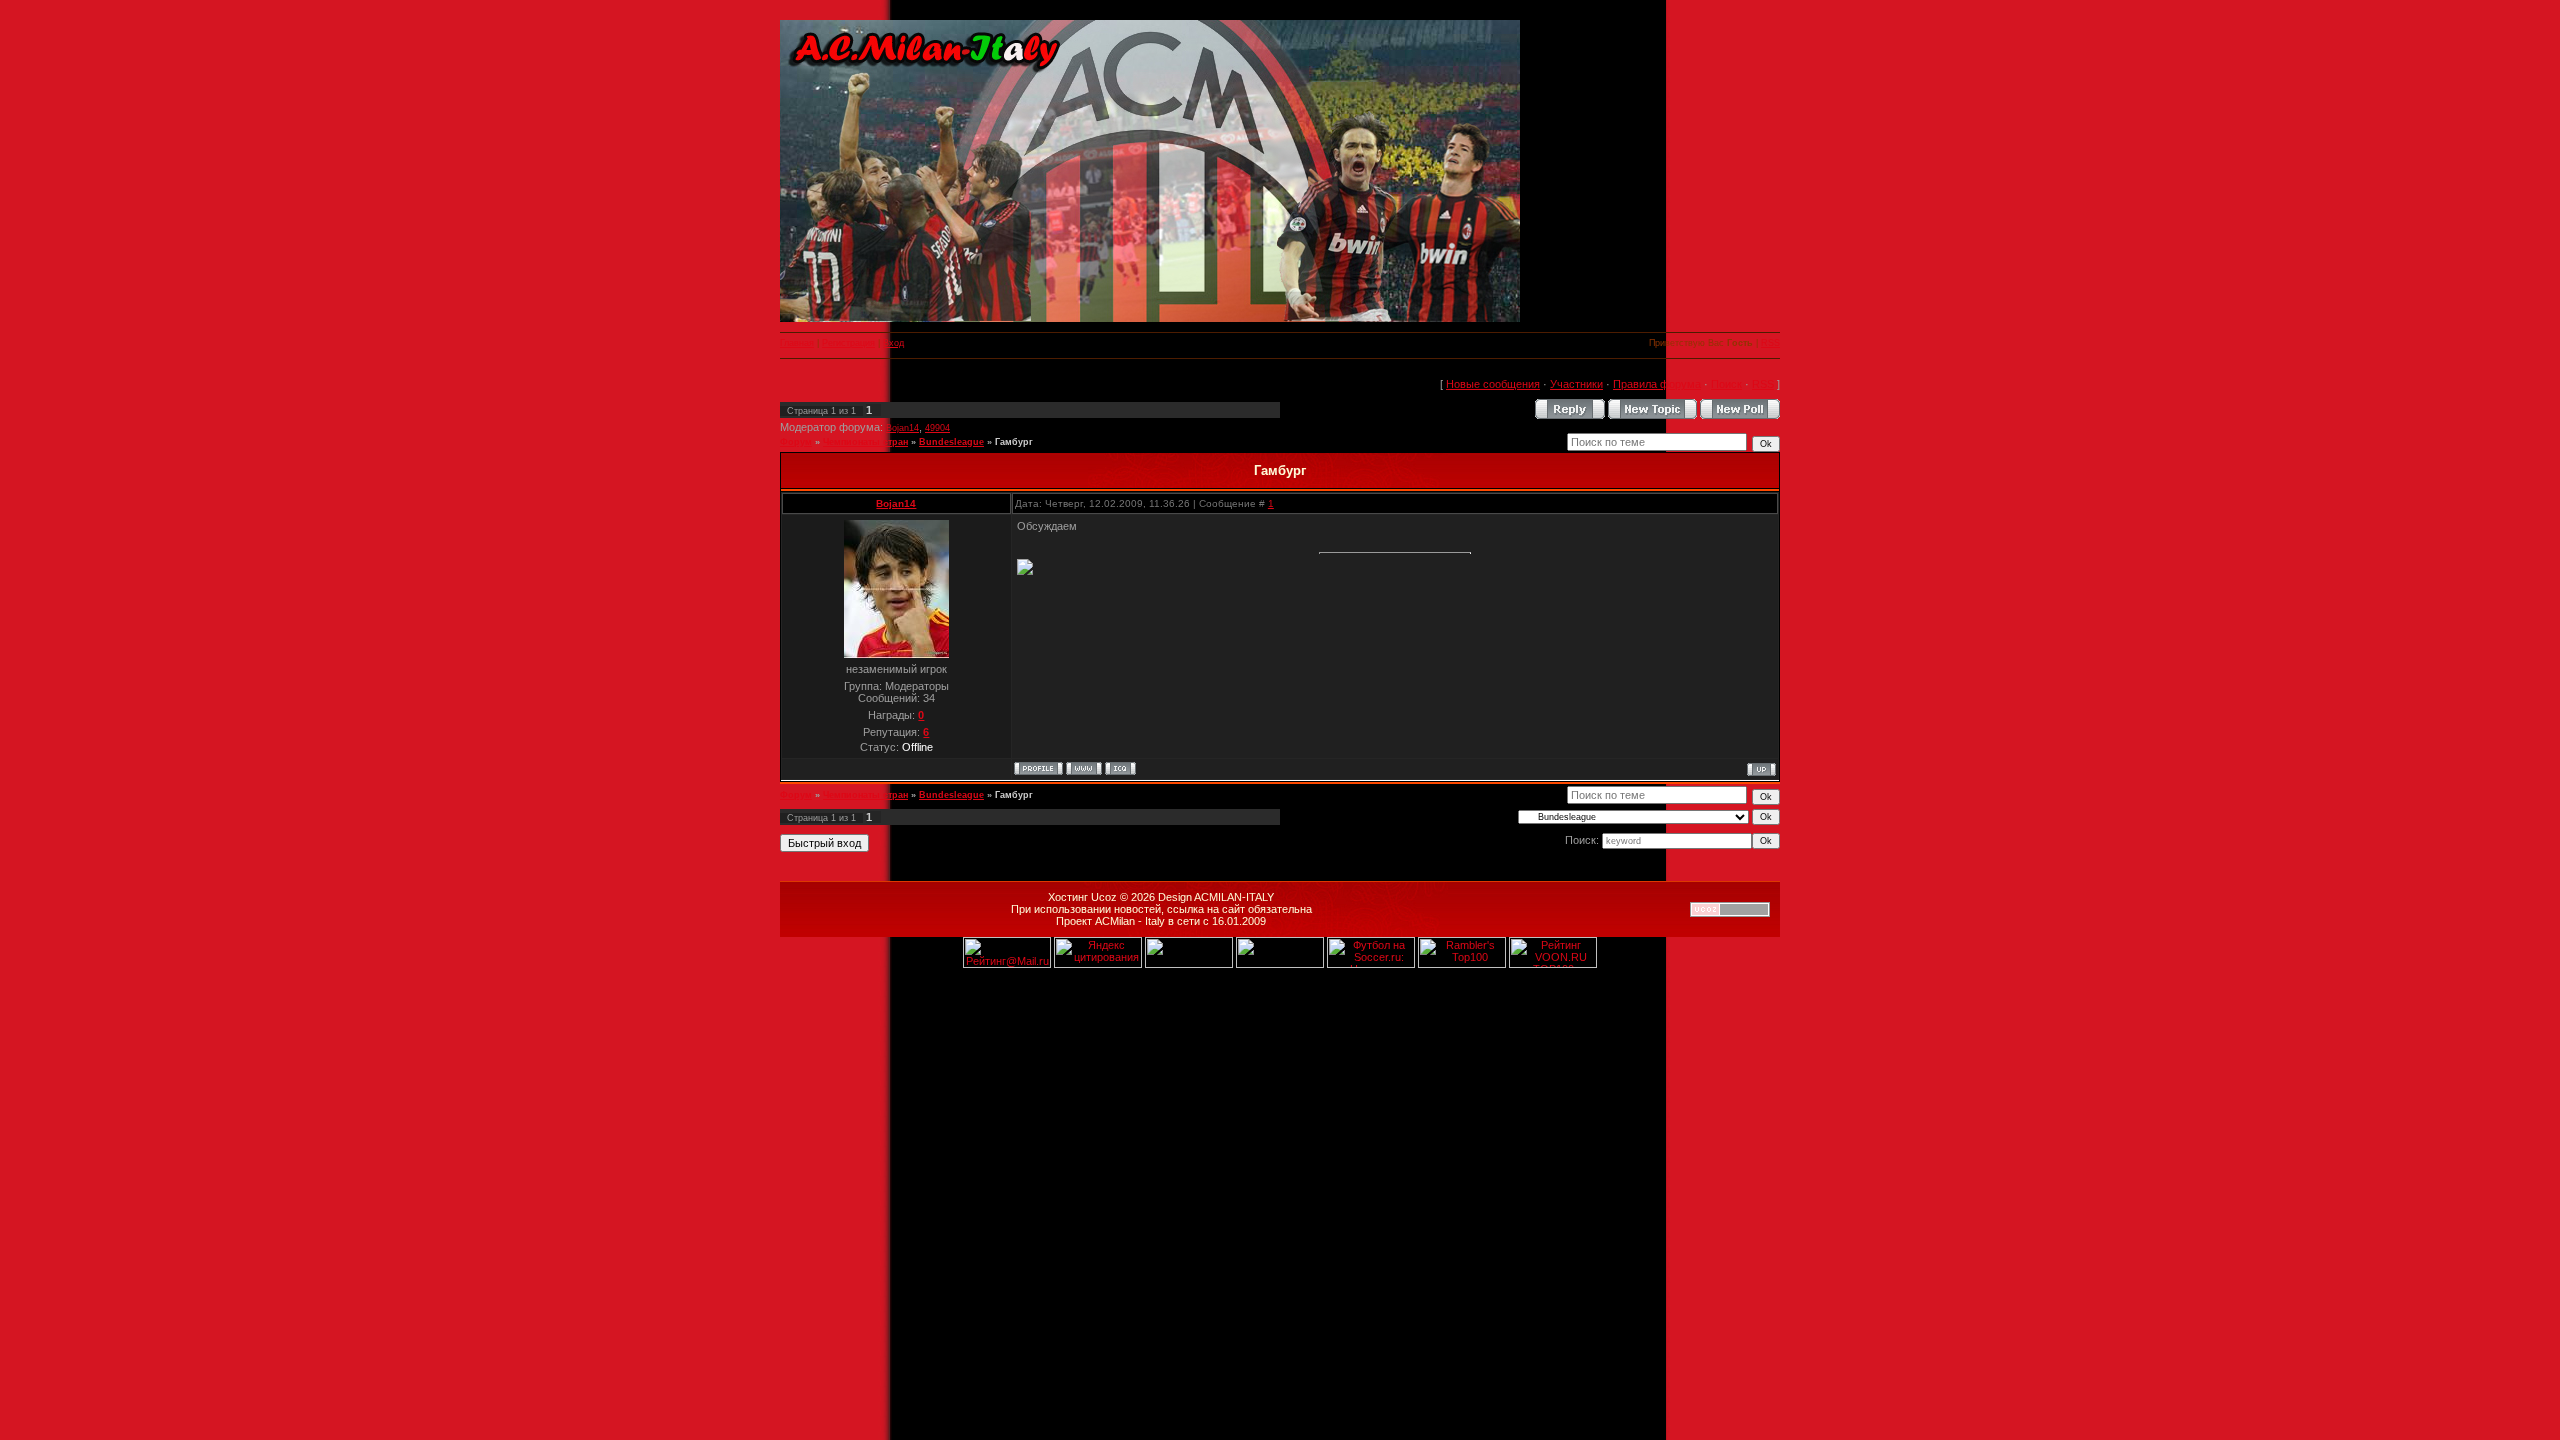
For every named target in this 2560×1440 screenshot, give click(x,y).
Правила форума (1657, 384)
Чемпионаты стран (865, 442)
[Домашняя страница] (1084, 768)
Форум (796, 442)
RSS (1770, 343)
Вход (893, 343)
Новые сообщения (1493, 384)
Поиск (1726, 384)
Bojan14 (902, 428)
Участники (1576, 384)
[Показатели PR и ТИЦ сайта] (1189, 964)
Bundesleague (951, 442)
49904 (937, 428)
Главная (797, 343)
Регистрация (848, 343)
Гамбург (1014, 442)
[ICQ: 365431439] (1120, 768)
